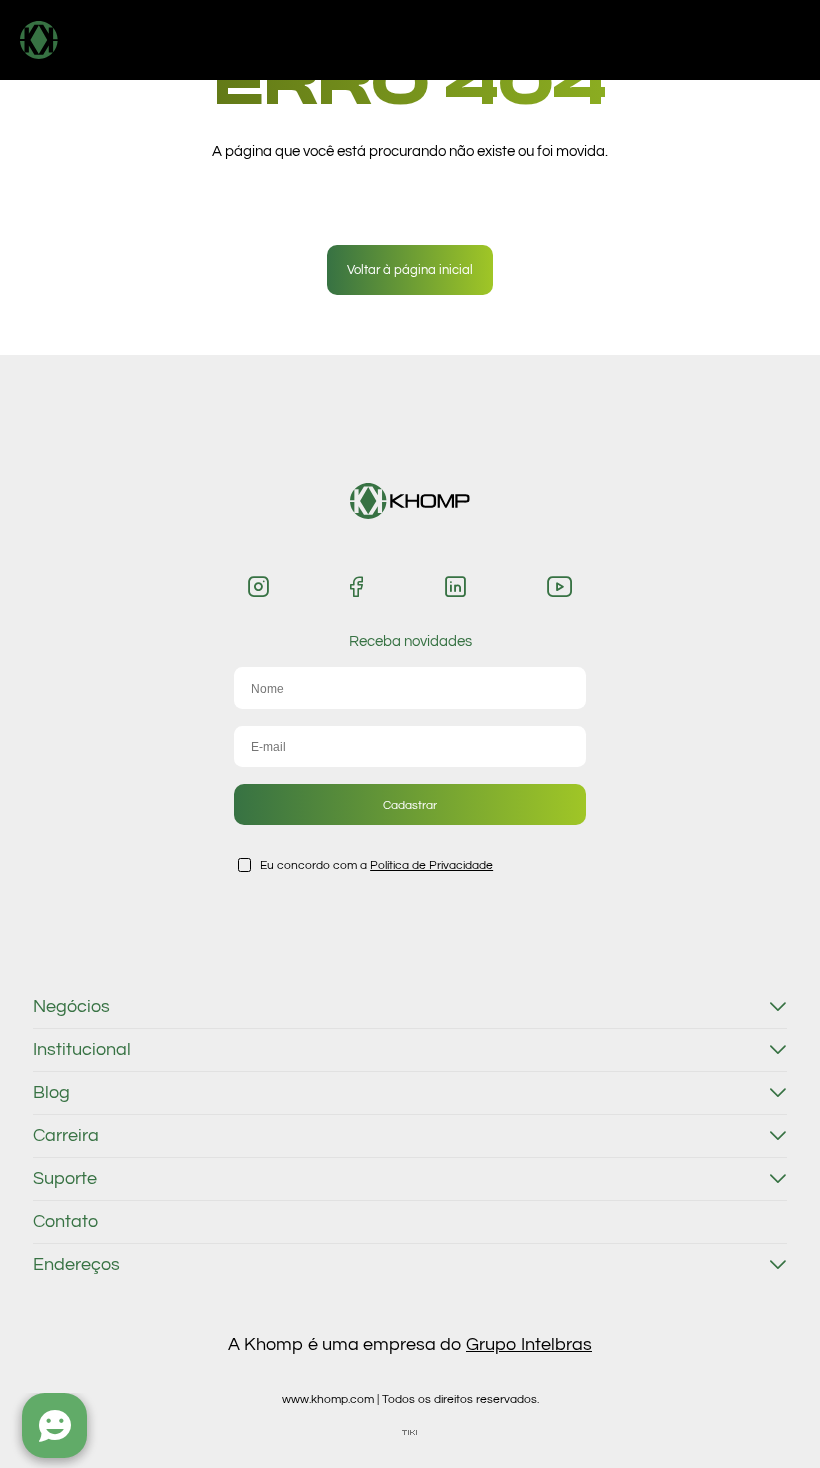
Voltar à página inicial (410, 270)
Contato (65, 1222)
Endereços (76, 1265)
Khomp (82, 40)
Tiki (410, 1432)
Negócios (71, 1007)
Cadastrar (410, 805)
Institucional (82, 1050)
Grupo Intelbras (529, 1344)
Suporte (65, 1179)
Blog (51, 1093)
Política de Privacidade (431, 865)
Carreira (66, 1136)
